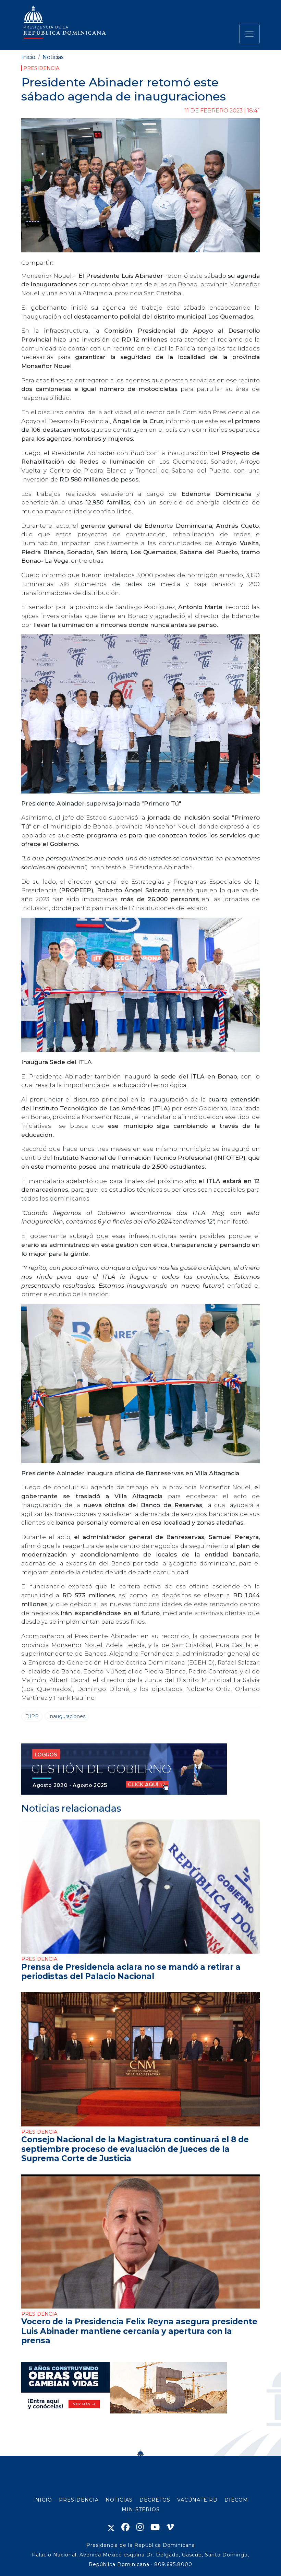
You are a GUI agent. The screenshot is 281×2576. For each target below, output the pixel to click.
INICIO (43, 2500)
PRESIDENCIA (79, 2500)
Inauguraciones (67, 1716)
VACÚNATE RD (197, 2500)
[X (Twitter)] (111, 2527)
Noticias (53, 57)
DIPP (32, 1716)
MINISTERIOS (141, 2509)
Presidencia (41, 68)
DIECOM (236, 2500)
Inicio (28, 57)
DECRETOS (155, 2500)
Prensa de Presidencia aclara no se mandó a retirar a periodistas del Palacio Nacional (131, 1972)
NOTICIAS (119, 2500)
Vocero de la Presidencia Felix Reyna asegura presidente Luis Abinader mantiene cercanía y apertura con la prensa (139, 2331)
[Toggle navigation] (249, 34)
